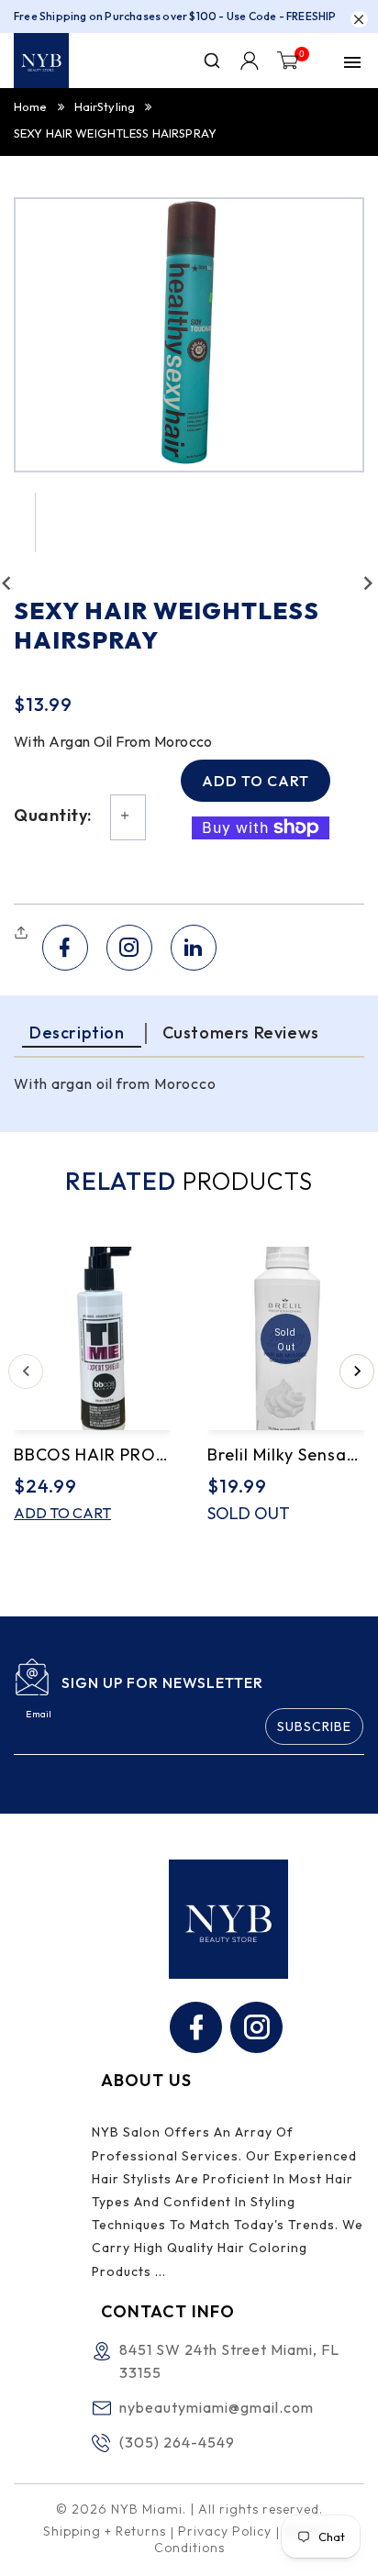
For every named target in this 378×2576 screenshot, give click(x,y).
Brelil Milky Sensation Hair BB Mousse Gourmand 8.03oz (286, 1455)
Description (77, 1033)
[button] (23, 933)
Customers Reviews (241, 1033)
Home (31, 106)
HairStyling (105, 106)
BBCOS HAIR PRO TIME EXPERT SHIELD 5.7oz (92, 1455)
